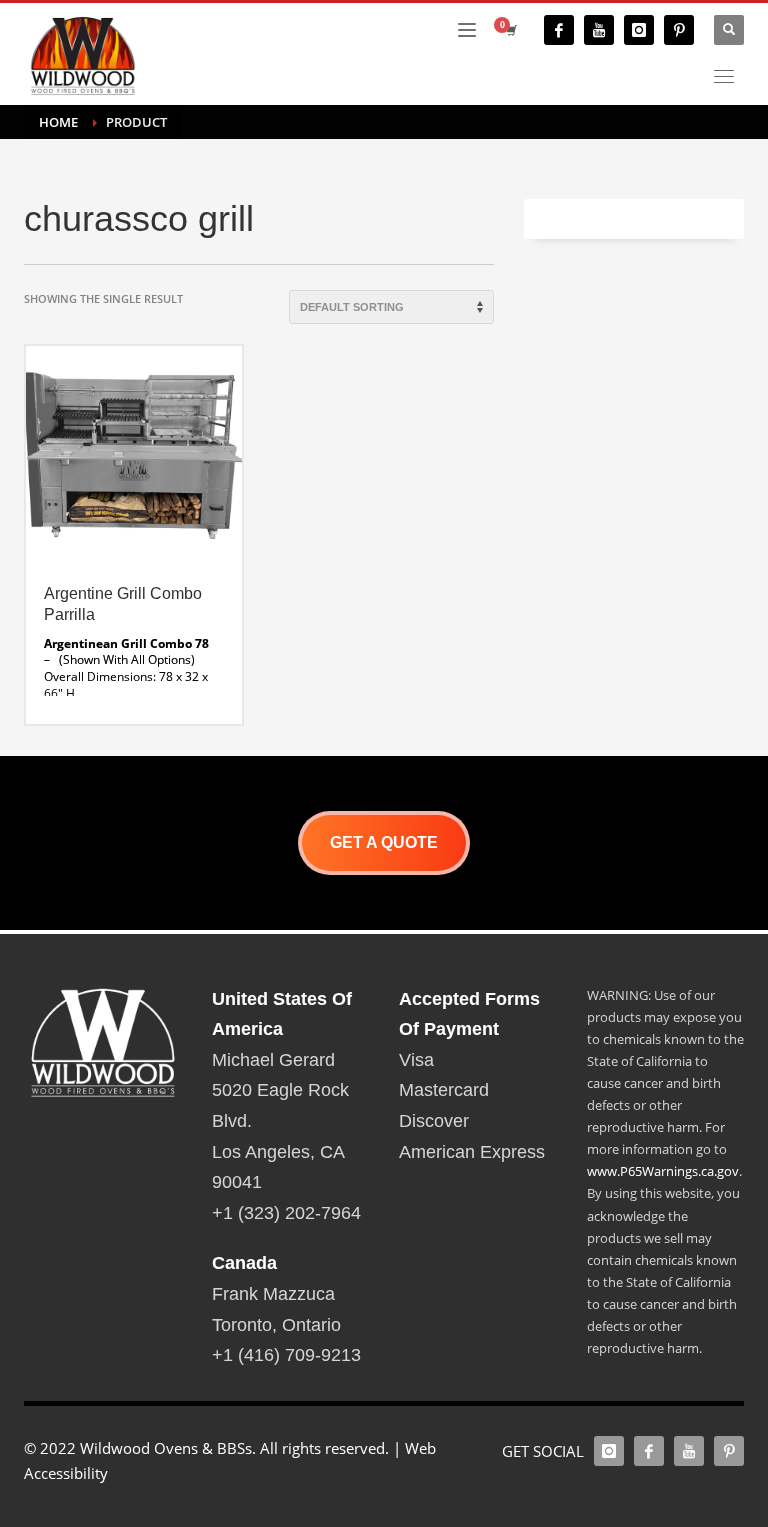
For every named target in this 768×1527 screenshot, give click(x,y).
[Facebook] (559, 30)
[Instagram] (639, 30)
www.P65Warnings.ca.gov (663, 1171)
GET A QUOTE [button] (384, 842)
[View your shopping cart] (510, 30)
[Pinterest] (679, 30)
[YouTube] (599, 30)
